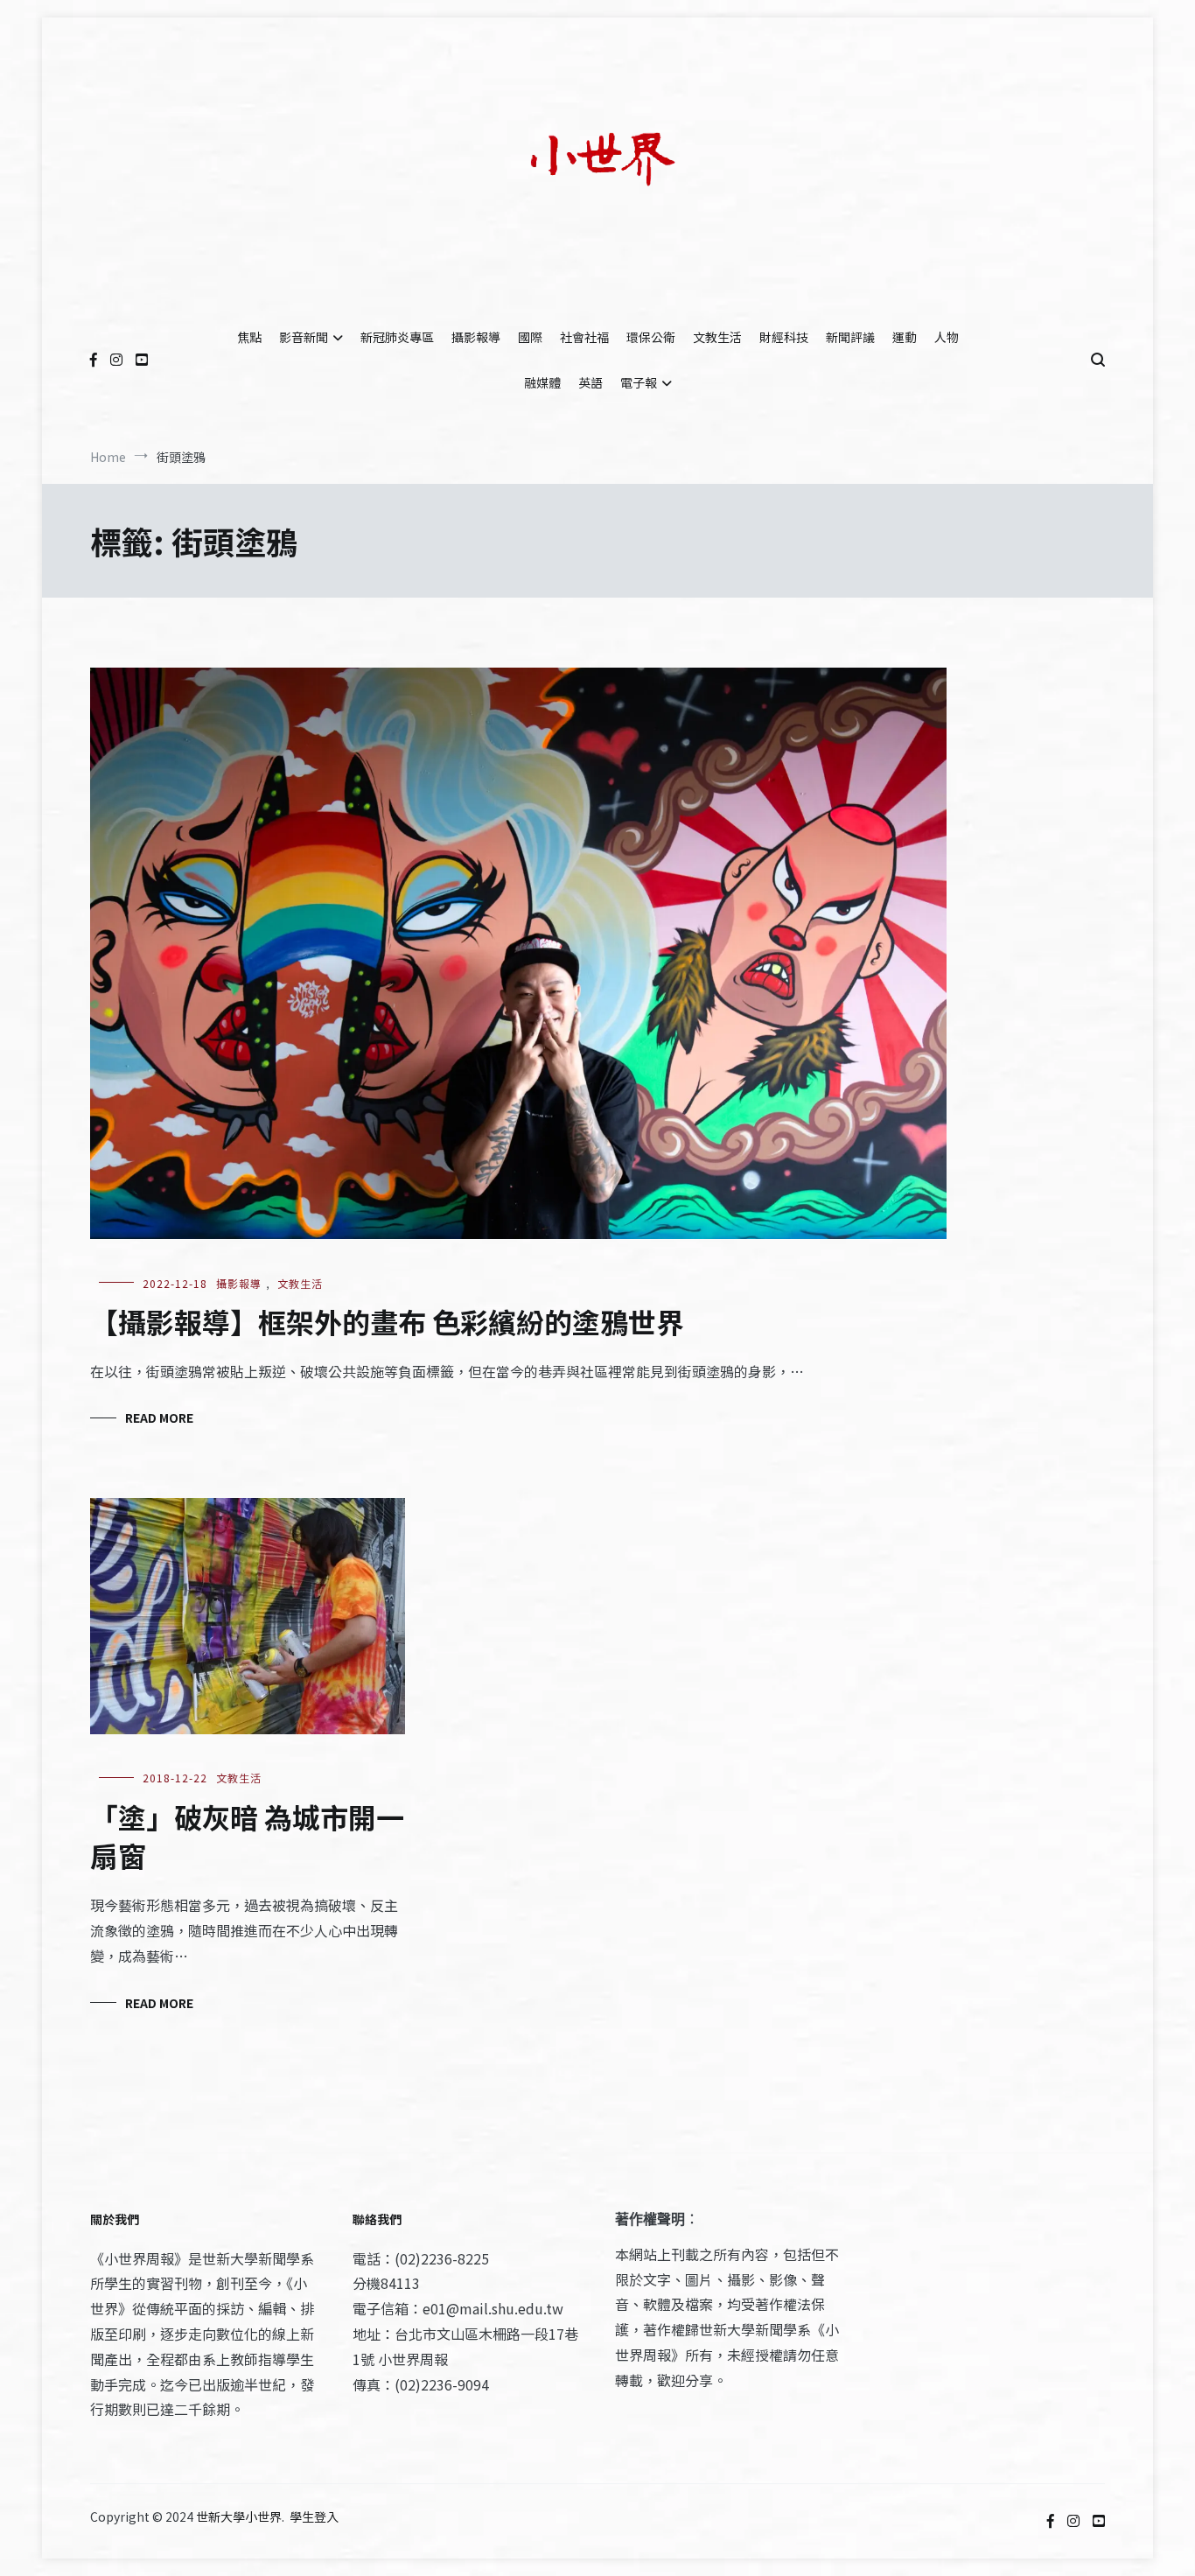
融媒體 (542, 382)
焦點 (249, 337)
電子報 (639, 382)
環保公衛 (651, 337)
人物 (947, 337)
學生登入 (314, 2516)
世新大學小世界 (239, 2516)
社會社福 (584, 337)
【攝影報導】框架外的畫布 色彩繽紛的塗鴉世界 (387, 1321)
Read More (159, 1417)
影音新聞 (304, 337)
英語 (591, 382)
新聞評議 (850, 337)
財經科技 (784, 337)
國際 (530, 337)
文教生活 (717, 337)
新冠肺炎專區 (397, 337)
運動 (905, 337)
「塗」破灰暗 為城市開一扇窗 (247, 1836)
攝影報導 (476, 337)
